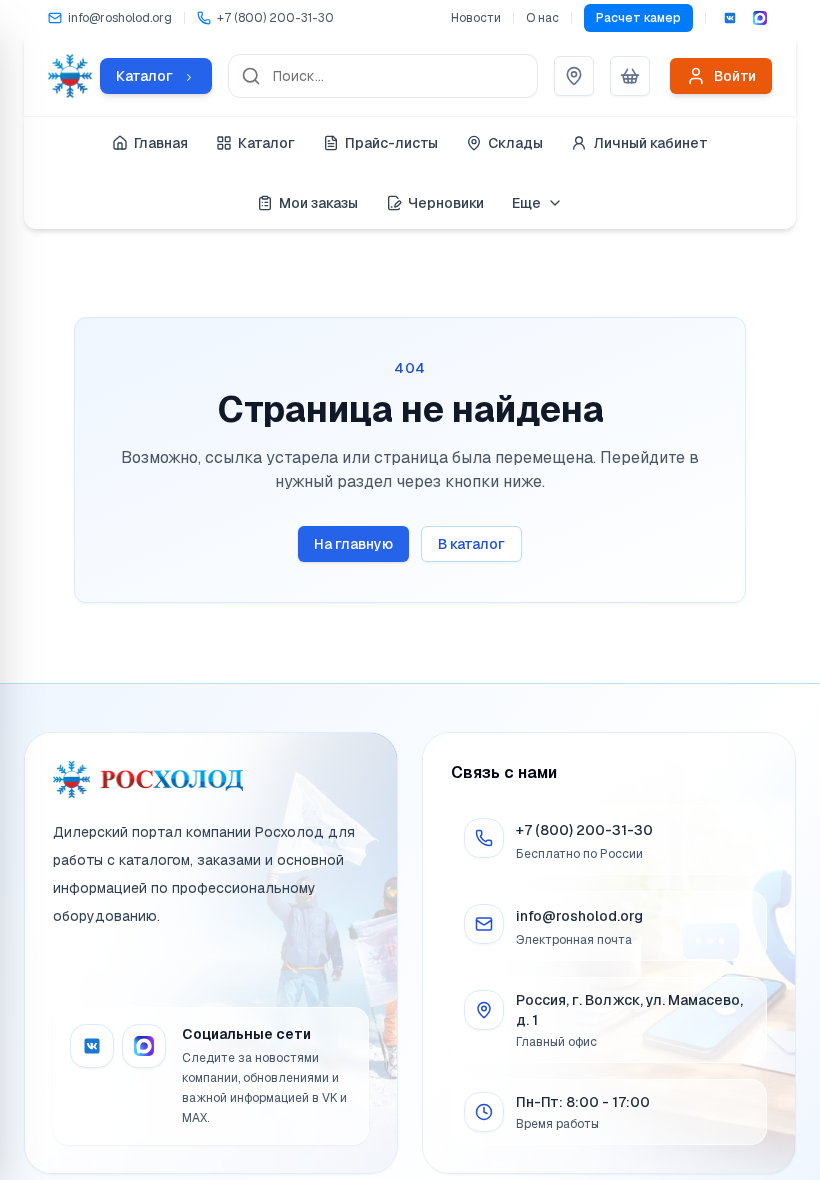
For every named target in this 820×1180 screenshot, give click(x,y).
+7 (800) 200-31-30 (584, 830)
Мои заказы (318, 203)
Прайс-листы (391, 143)
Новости (476, 18)
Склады (515, 143)
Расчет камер (638, 18)
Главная (161, 143)
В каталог (471, 544)
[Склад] (574, 76)
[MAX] (760, 18)
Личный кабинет (650, 143)
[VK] (730, 18)
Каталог (266, 143)
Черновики (446, 203)
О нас (542, 18)
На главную (353, 544)
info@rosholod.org (579, 916)
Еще (526, 203)
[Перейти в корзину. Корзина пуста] (630, 76)
